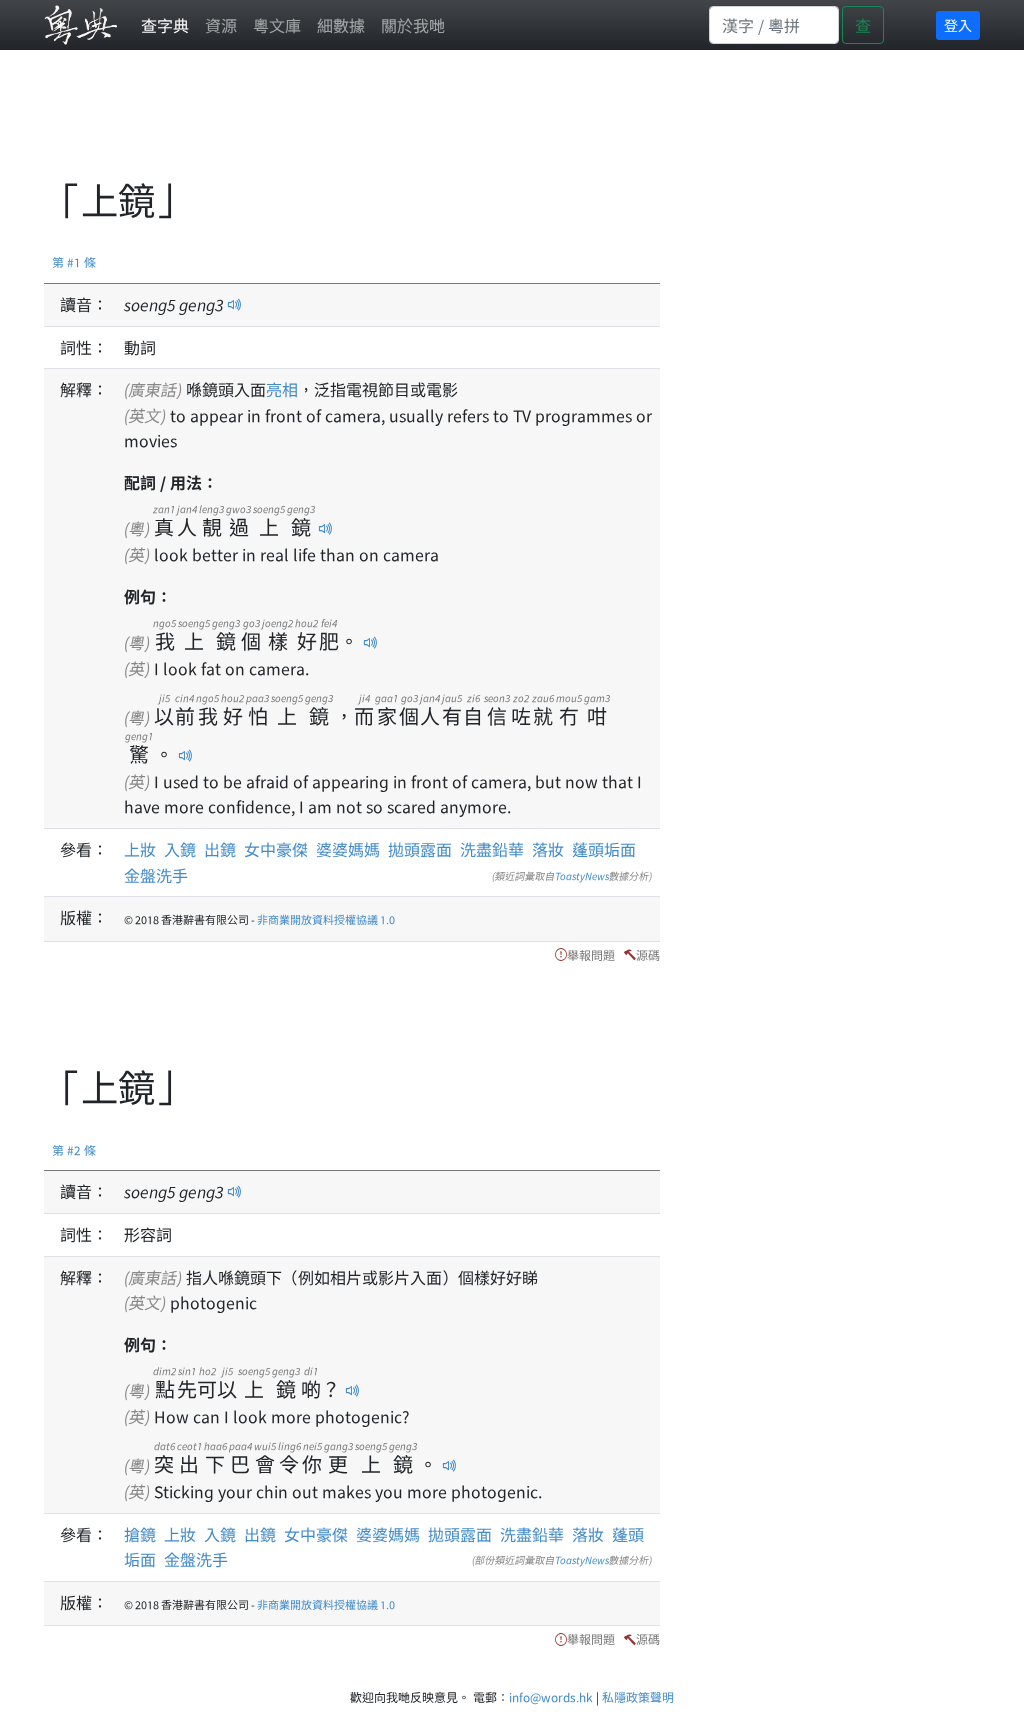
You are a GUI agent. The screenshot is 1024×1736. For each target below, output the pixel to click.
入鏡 (180, 849)
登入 (958, 25)
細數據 (341, 25)
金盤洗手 (156, 875)
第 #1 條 (74, 261)
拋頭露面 (420, 849)
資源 (221, 25)
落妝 (548, 849)
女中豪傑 (276, 849)
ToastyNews (582, 875)
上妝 (140, 849)
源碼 (648, 954)
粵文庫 (277, 25)
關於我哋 (413, 25)
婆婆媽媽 (348, 849)
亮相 (282, 389)
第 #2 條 (74, 1149)
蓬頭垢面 (604, 849)
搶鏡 (144, 1534)
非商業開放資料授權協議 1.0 (326, 919)
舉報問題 (591, 954)
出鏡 (220, 849)
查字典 (165, 25)
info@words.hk (551, 1696)
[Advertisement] (408, 125)
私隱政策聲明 (638, 1696)
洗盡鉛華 (492, 849)
